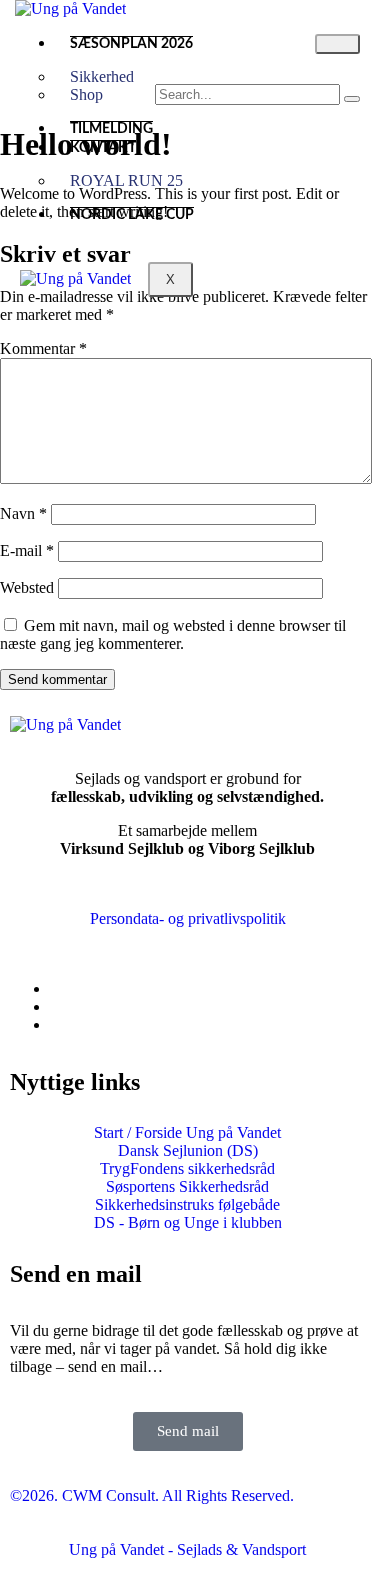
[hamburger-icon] (337, 44)
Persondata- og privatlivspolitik (188, 918)
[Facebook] (56, 988)
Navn (23, 513)
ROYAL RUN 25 (126, 180)
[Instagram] (56, 1006)
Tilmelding (111, 129)
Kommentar (43, 348)
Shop (86, 94)
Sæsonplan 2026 (131, 44)
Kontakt (103, 148)
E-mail (27, 550)
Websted (27, 587)
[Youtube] (56, 1024)
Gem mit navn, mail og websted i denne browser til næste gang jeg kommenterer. (173, 634)
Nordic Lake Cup (132, 215)
